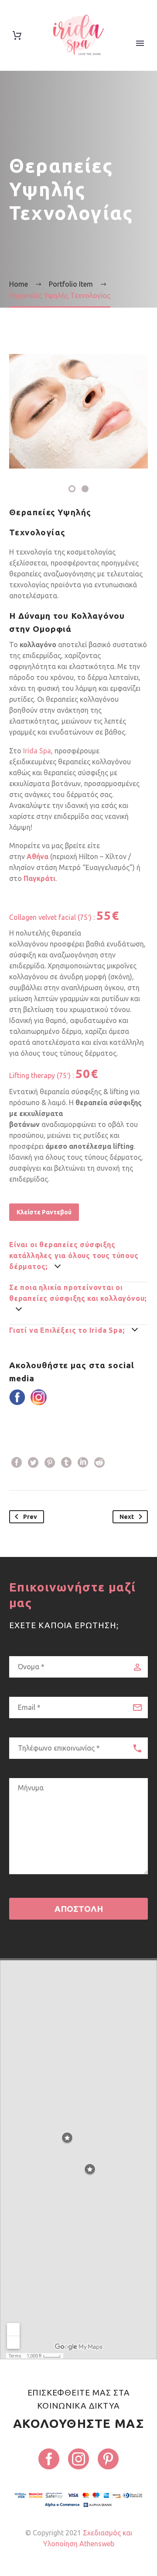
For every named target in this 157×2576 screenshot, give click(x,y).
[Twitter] (33, 1463)
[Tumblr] (66, 1463)
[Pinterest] (50, 1463)
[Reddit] (99, 1463)
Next (127, 1517)
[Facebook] (17, 1463)
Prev (30, 1517)
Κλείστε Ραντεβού (44, 1212)
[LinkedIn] (83, 1463)
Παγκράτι (39, 878)
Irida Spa (36, 751)
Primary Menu (140, 43)
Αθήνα (38, 856)
